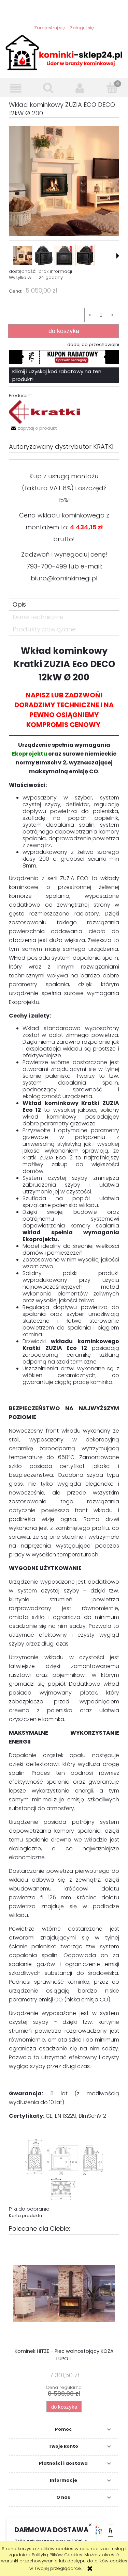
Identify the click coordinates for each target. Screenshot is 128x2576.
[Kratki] (44, 412)
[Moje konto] (80, 88)
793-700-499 (47, 566)
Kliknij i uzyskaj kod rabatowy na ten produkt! (57, 375)
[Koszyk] (112, 88)
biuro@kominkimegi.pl (64, 578)
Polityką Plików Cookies (57, 2555)
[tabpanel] (64, 1432)
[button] (16, 88)
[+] (112, 315)
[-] (90, 315)
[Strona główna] (64, 52)
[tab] (64, 604)
